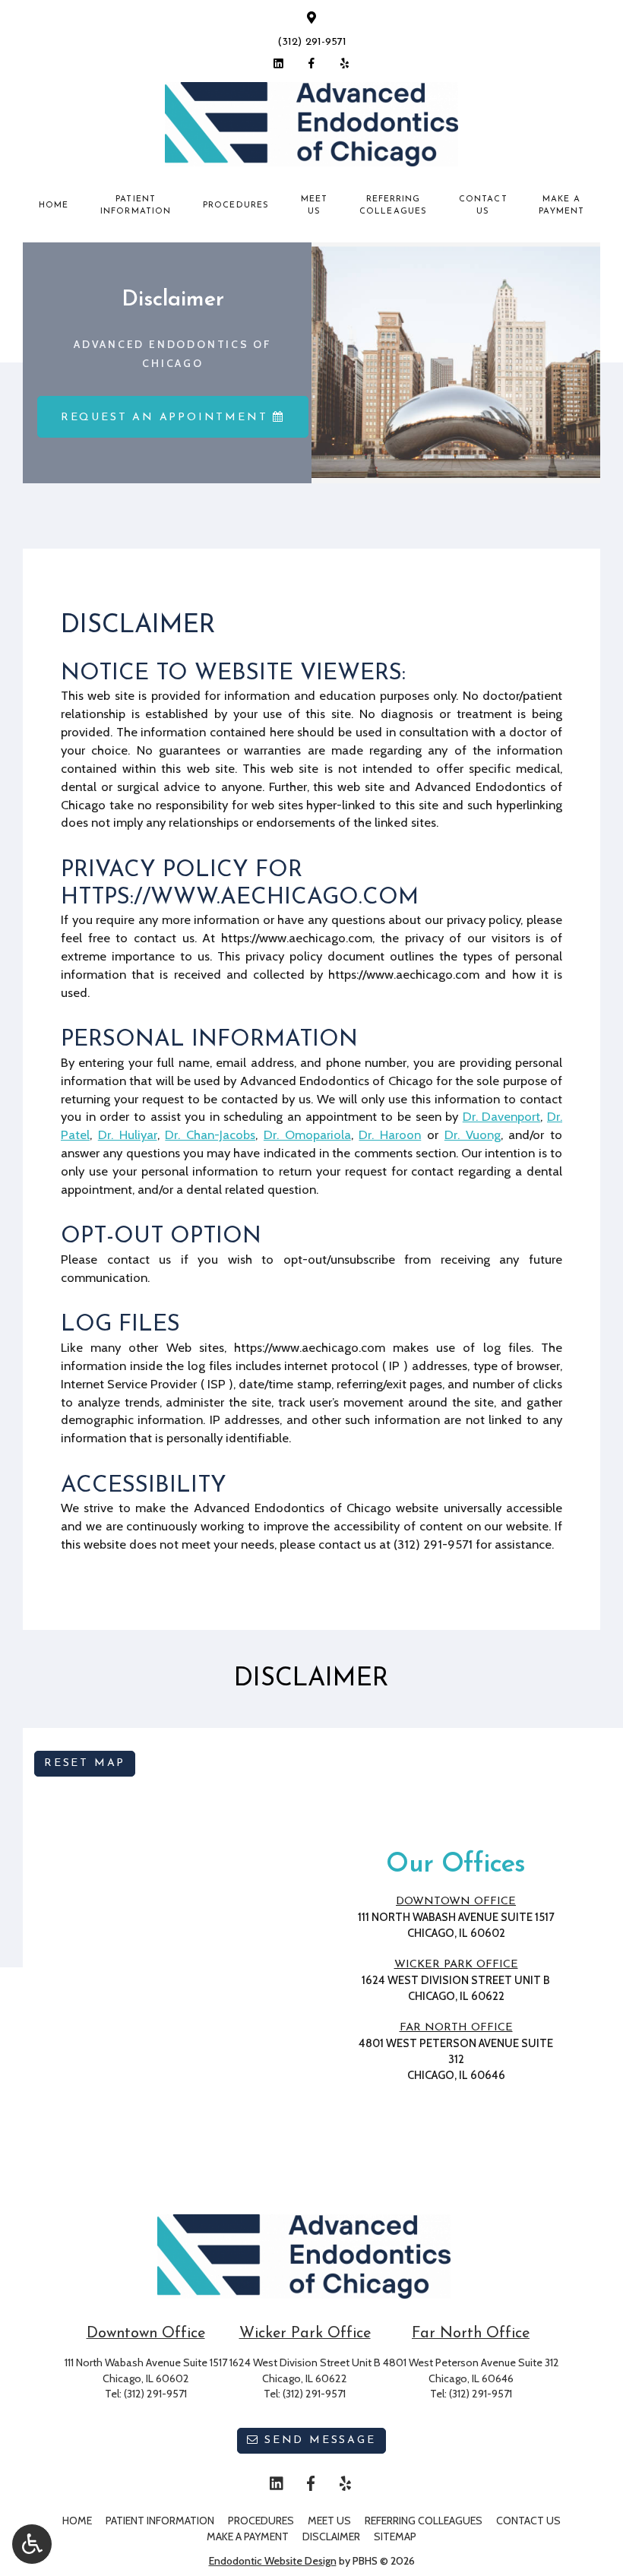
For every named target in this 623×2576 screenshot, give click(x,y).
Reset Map (85, 1763)
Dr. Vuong (473, 1135)
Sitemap (395, 2536)
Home (54, 206)
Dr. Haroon (390, 1135)
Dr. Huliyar (128, 1135)
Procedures (236, 206)
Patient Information (160, 2521)
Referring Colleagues (424, 2521)
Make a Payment (248, 2536)
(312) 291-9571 (312, 42)
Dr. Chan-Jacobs (210, 1135)
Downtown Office (456, 1902)
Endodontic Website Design (273, 2561)
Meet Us (329, 2521)
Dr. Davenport (502, 1116)
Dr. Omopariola (307, 1135)
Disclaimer (331, 2536)
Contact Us (528, 2521)
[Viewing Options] (32, 2544)
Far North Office (456, 2028)
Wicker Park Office (456, 1965)
